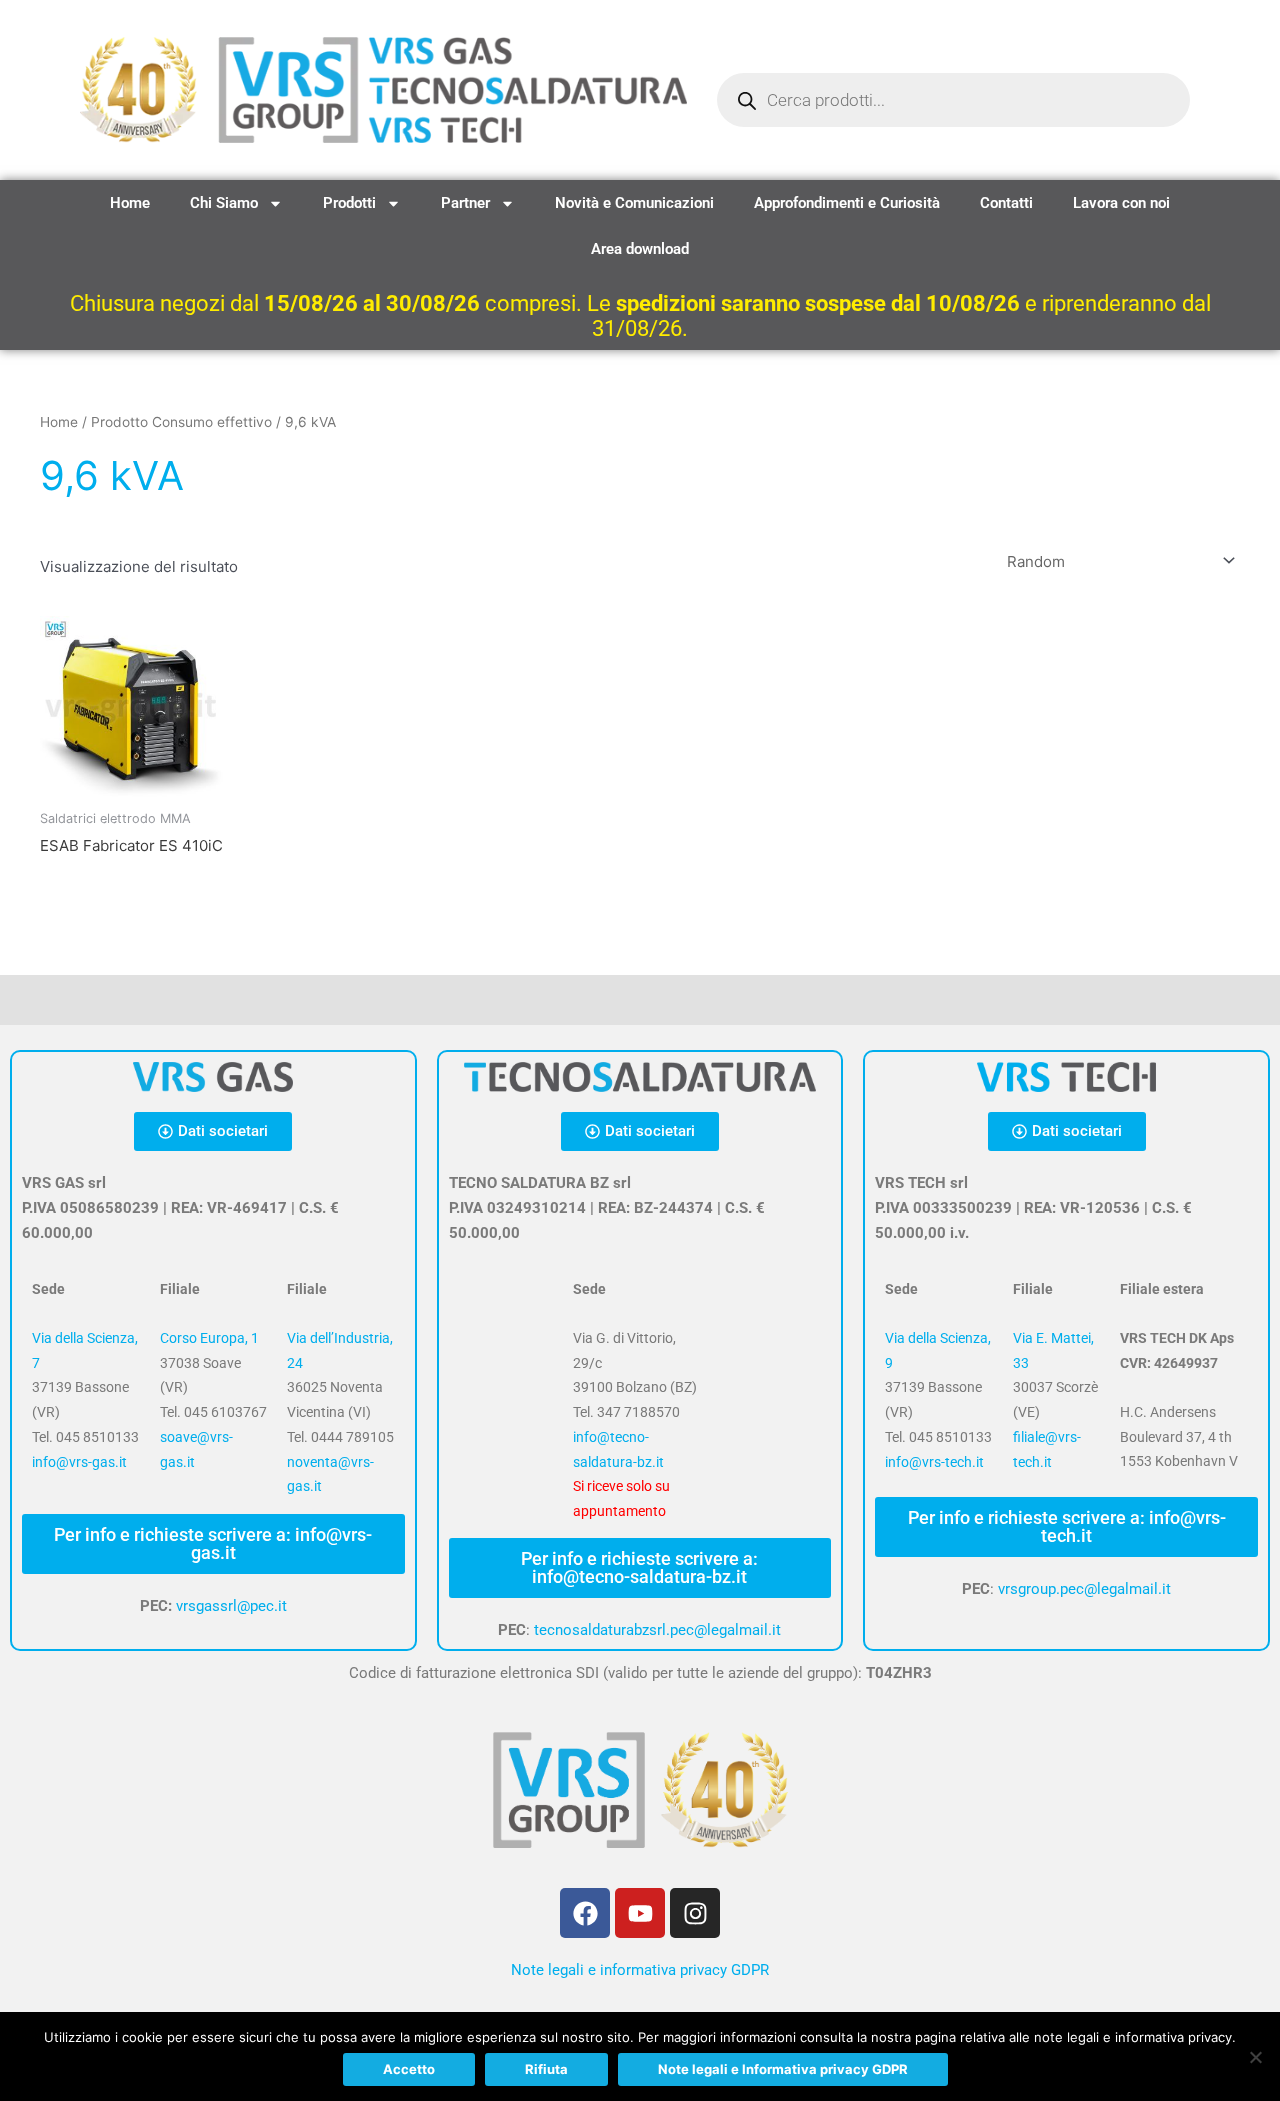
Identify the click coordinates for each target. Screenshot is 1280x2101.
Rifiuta (546, 2069)
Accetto (409, 2069)
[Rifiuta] (1255, 2057)
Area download (640, 249)
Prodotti (349, 203)
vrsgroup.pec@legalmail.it (1084, 1589)
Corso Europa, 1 (209, 1338)
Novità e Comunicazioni (634, 203)
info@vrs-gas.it (79, 1462)
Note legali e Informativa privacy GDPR (783, 2069)
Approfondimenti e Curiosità (847, 203)
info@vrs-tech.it (934, 1462)
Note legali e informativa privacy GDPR (640, 1970)
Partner (465, 203)
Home (130, 203)
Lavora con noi (1121, 203)
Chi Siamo (224, 203)
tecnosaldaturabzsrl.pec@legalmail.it (657, 1630)
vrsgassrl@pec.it (231, 1606)
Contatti (1006, 203)
